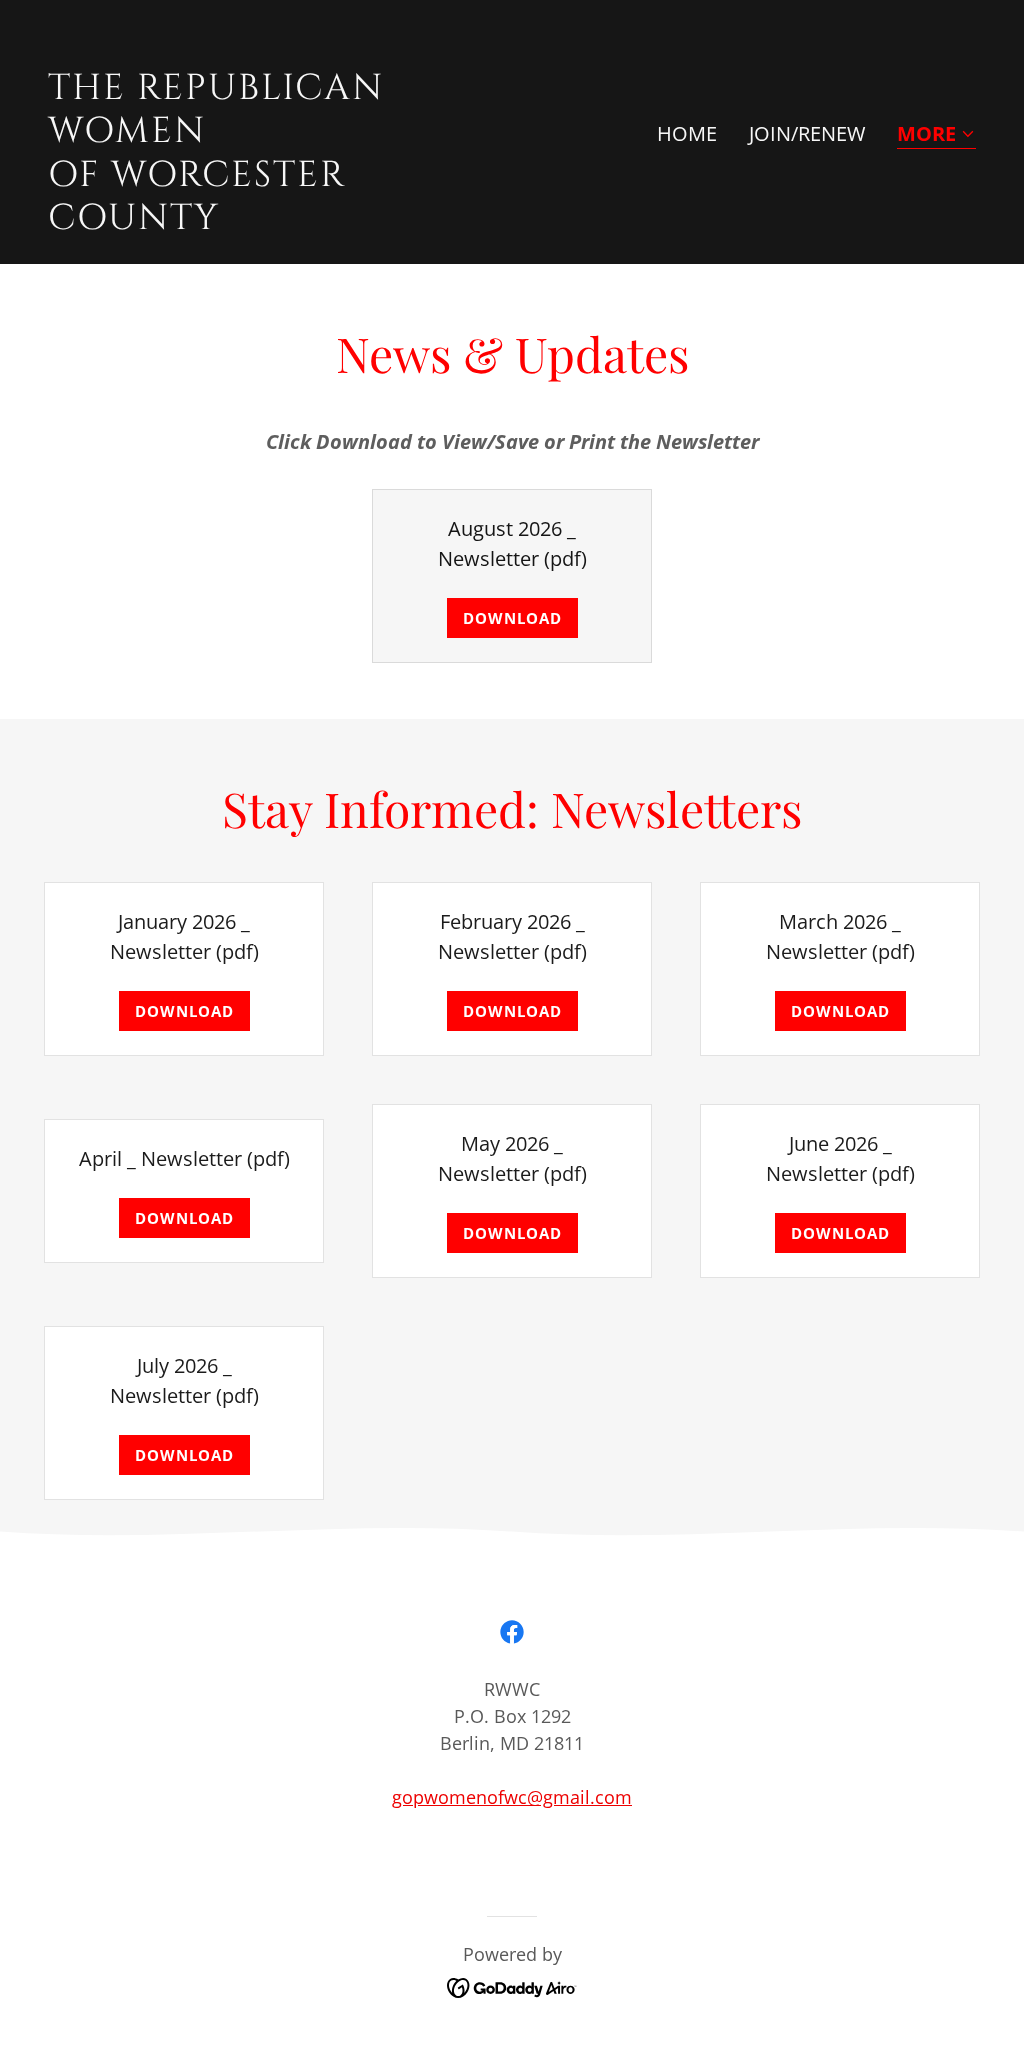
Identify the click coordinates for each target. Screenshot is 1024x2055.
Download (512, 618)
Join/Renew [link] (807, 133)
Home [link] (687, 133)
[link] (272, 221)
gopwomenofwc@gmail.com (512, 1797)
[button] (936, 135)
